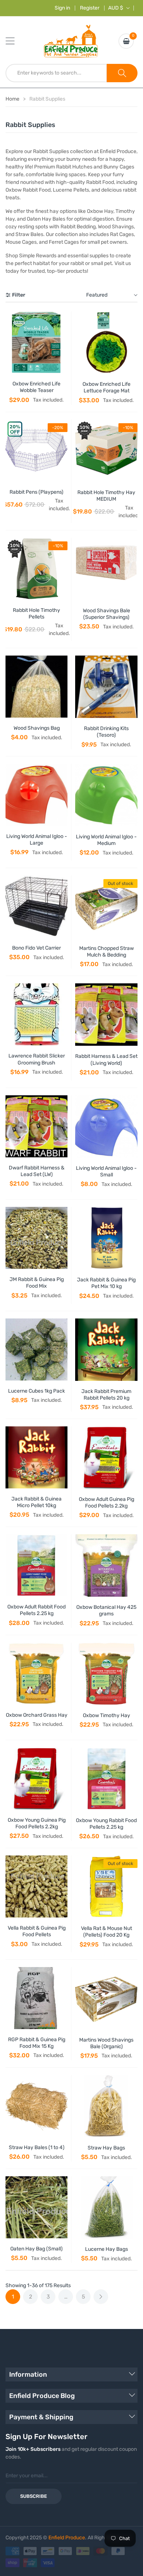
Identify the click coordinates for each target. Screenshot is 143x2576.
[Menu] (15, 41)
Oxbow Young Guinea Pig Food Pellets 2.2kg (37, 1823)
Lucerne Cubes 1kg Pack (36, 1391)
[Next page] (101, 2297)
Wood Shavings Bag (37, 728)
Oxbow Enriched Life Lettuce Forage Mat (107, 387)
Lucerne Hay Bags (107, 2249)
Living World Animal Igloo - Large (37, 840)
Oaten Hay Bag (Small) (36, 2249)
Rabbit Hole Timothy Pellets (36, 614)
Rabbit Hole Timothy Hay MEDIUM (106, 496)
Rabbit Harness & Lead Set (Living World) (106, 1060)
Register (90, 8)
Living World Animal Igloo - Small (106, 1171)
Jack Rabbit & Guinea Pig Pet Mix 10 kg (106, 1283)
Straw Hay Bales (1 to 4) (37, 2147)
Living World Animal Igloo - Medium (106, 840)
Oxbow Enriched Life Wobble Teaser (36, 387)
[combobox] (56, 73)
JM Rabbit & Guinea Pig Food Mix (37, 1283)
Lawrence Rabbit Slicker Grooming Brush (37, 1059)
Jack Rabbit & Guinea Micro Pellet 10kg (36, 1502)
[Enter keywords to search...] (122, 73)
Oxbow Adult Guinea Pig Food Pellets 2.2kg (107, 1503)
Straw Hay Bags (106, 2148)
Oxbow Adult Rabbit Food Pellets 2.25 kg (36, 1610)
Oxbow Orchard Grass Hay (37, 1715)
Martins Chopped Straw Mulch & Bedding (107, 952)
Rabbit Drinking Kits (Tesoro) (106, 732)
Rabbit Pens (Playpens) (36, 492)
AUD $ (116, 8)
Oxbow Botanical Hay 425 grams (106, 1610)
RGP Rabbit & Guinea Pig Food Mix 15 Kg (37, 2043)
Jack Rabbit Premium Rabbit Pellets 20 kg (106, 1395)
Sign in (62, 8)
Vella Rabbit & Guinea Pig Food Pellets (37, 1931)
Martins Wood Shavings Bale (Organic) (106, 2043)
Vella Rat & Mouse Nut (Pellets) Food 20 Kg (107, 1932)
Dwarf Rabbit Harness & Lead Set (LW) (37, 1171)
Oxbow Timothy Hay (107, 1715)
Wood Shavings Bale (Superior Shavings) (107, 614)
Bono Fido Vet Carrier (36, 948)
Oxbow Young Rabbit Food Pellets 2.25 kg (106, 1824)
